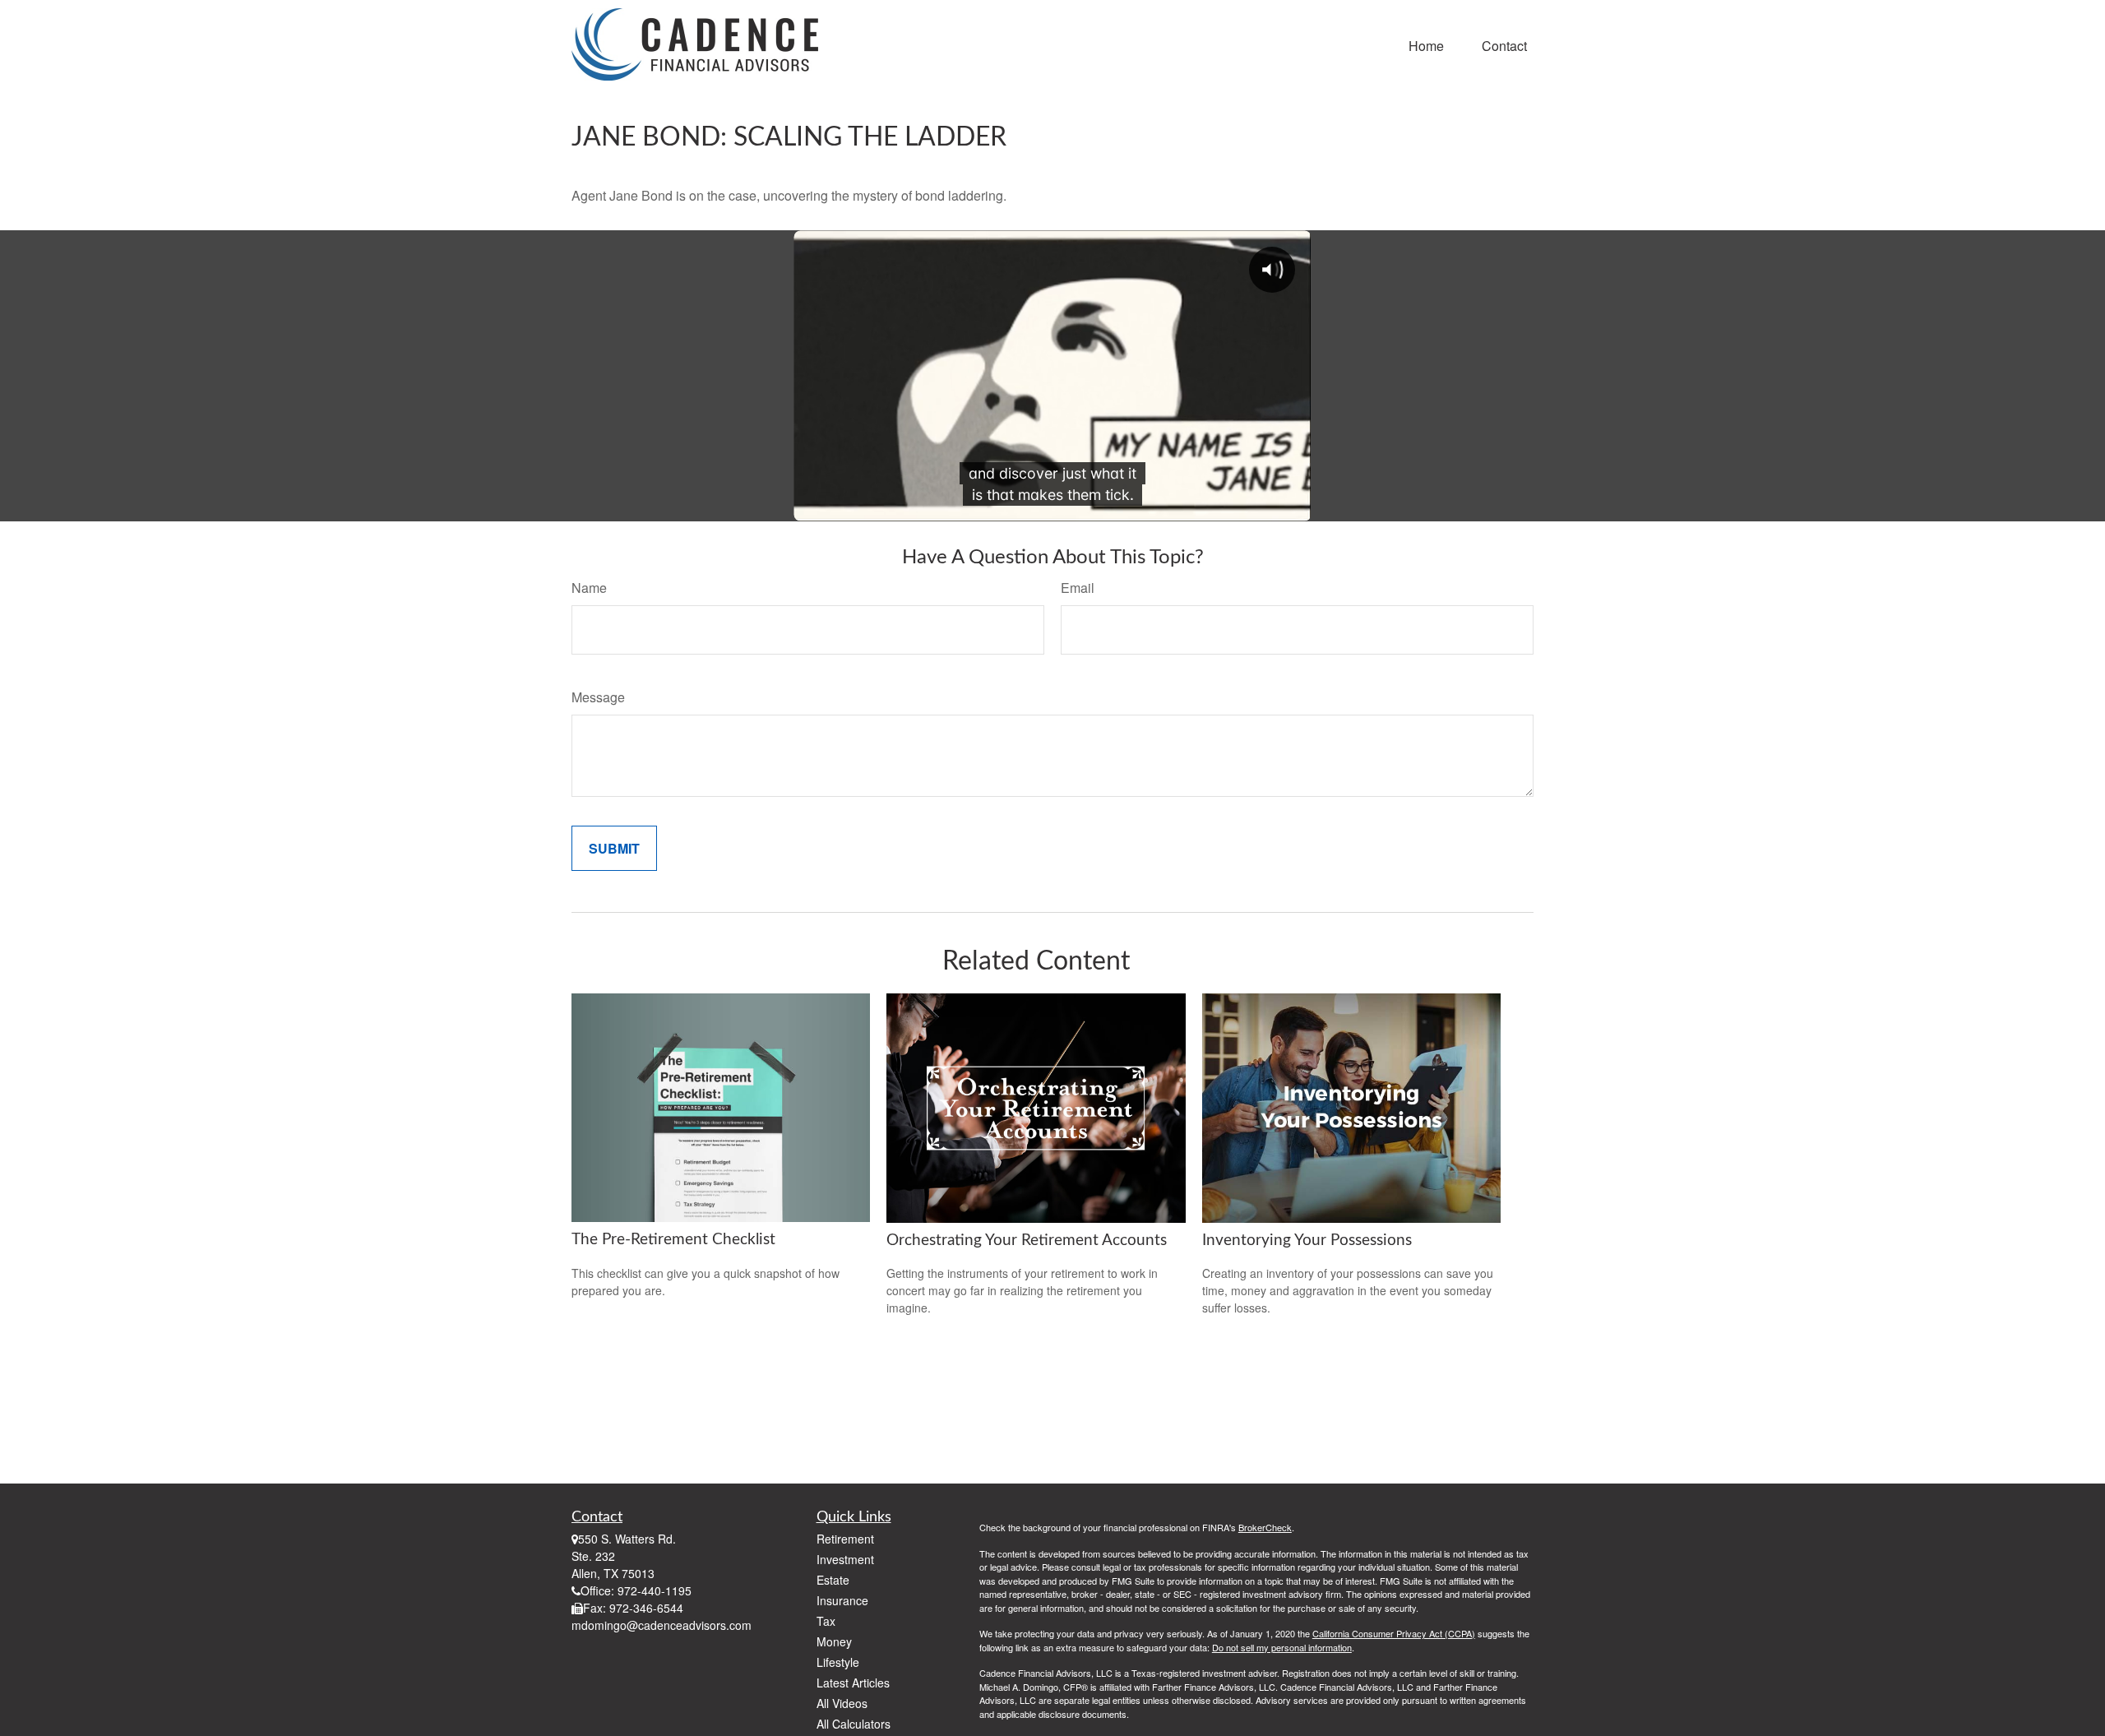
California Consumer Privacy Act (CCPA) (1394, 1633)
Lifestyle (838, 1662)
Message (598, 697)
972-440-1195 (655, 1590)
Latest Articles (853, 1683)
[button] (1426, 44)
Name (589, 588)
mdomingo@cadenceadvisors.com (662, 1625)
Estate (833, 1580)
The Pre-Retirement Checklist (673, 1240)
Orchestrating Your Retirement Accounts (1027, 1241)
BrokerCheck (1265, 1527)
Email (1078, 588)
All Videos (842, 1703)
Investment (845, 1559)
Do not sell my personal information (1282, 1647)
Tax (826, 1621)
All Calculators (854, 1724)
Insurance (842, 1600)
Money (834, 1641)
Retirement (845, 1539)
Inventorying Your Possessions (1307, 1241)
